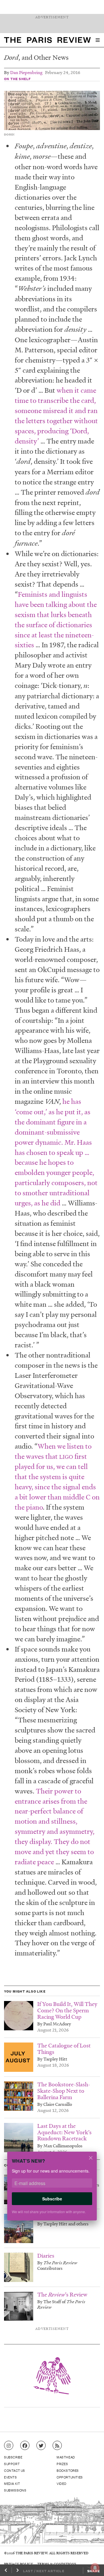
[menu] (98, 40)
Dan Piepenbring (26, 72)
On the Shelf (17, 79)
